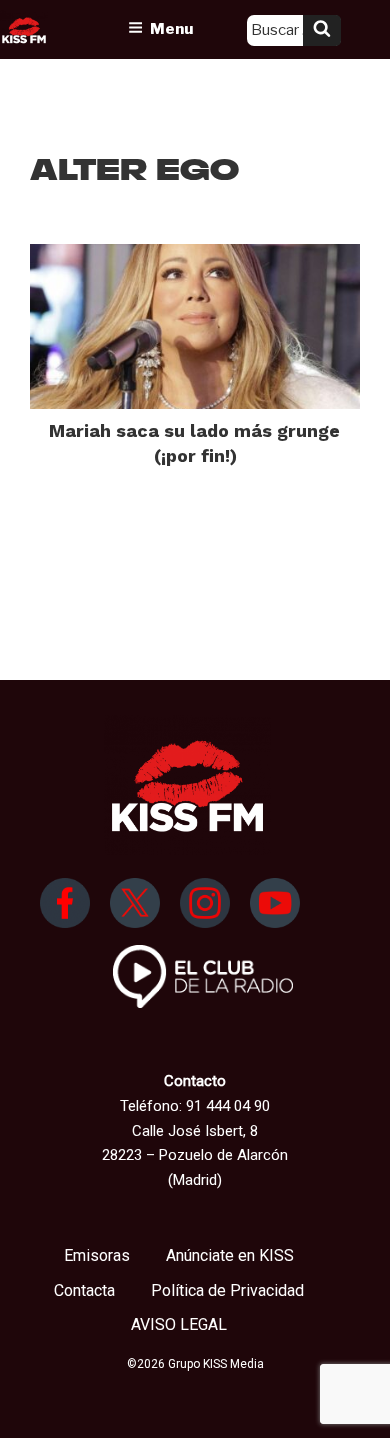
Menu (171, 29)
